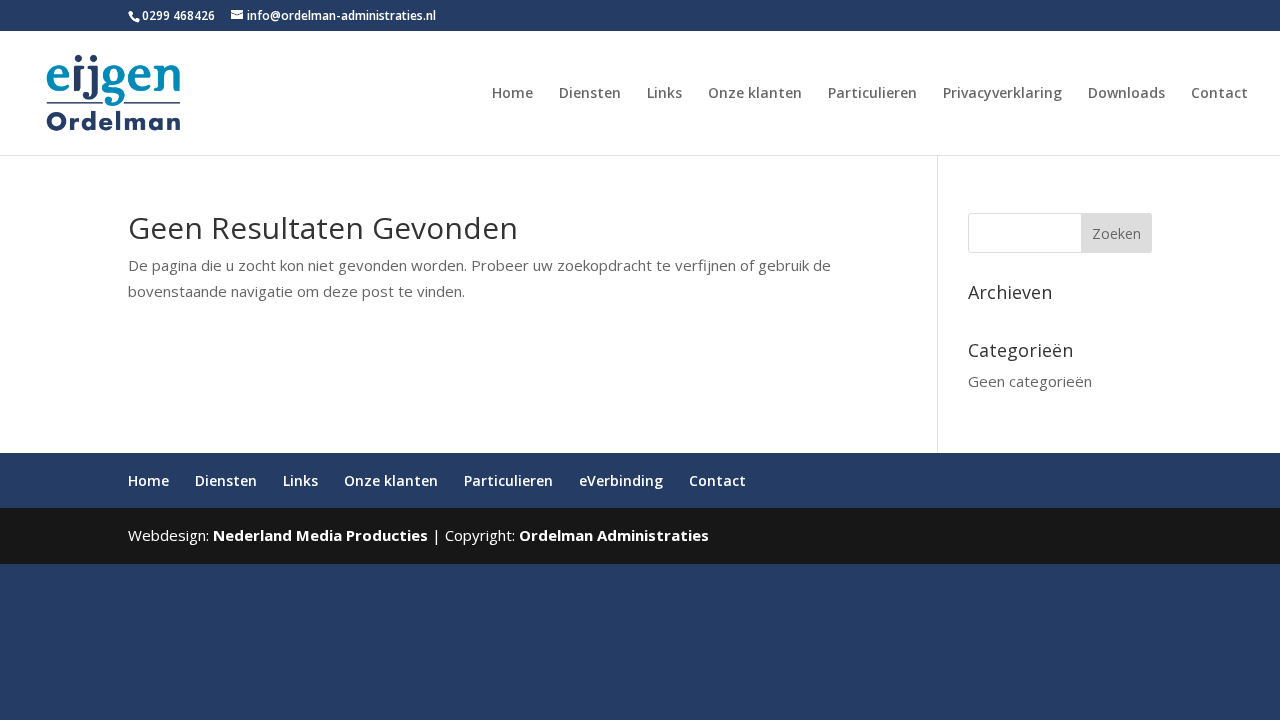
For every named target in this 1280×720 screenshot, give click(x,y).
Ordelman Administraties (614, 535)
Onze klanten (755, 94)
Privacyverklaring (1002, 94)
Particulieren (872, 94)
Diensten (590, 94)
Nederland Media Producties (320, 535)
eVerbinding (621, 480)
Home (512, 94)
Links (664, 94)
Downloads (1126, 94)
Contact (1219, 94)
